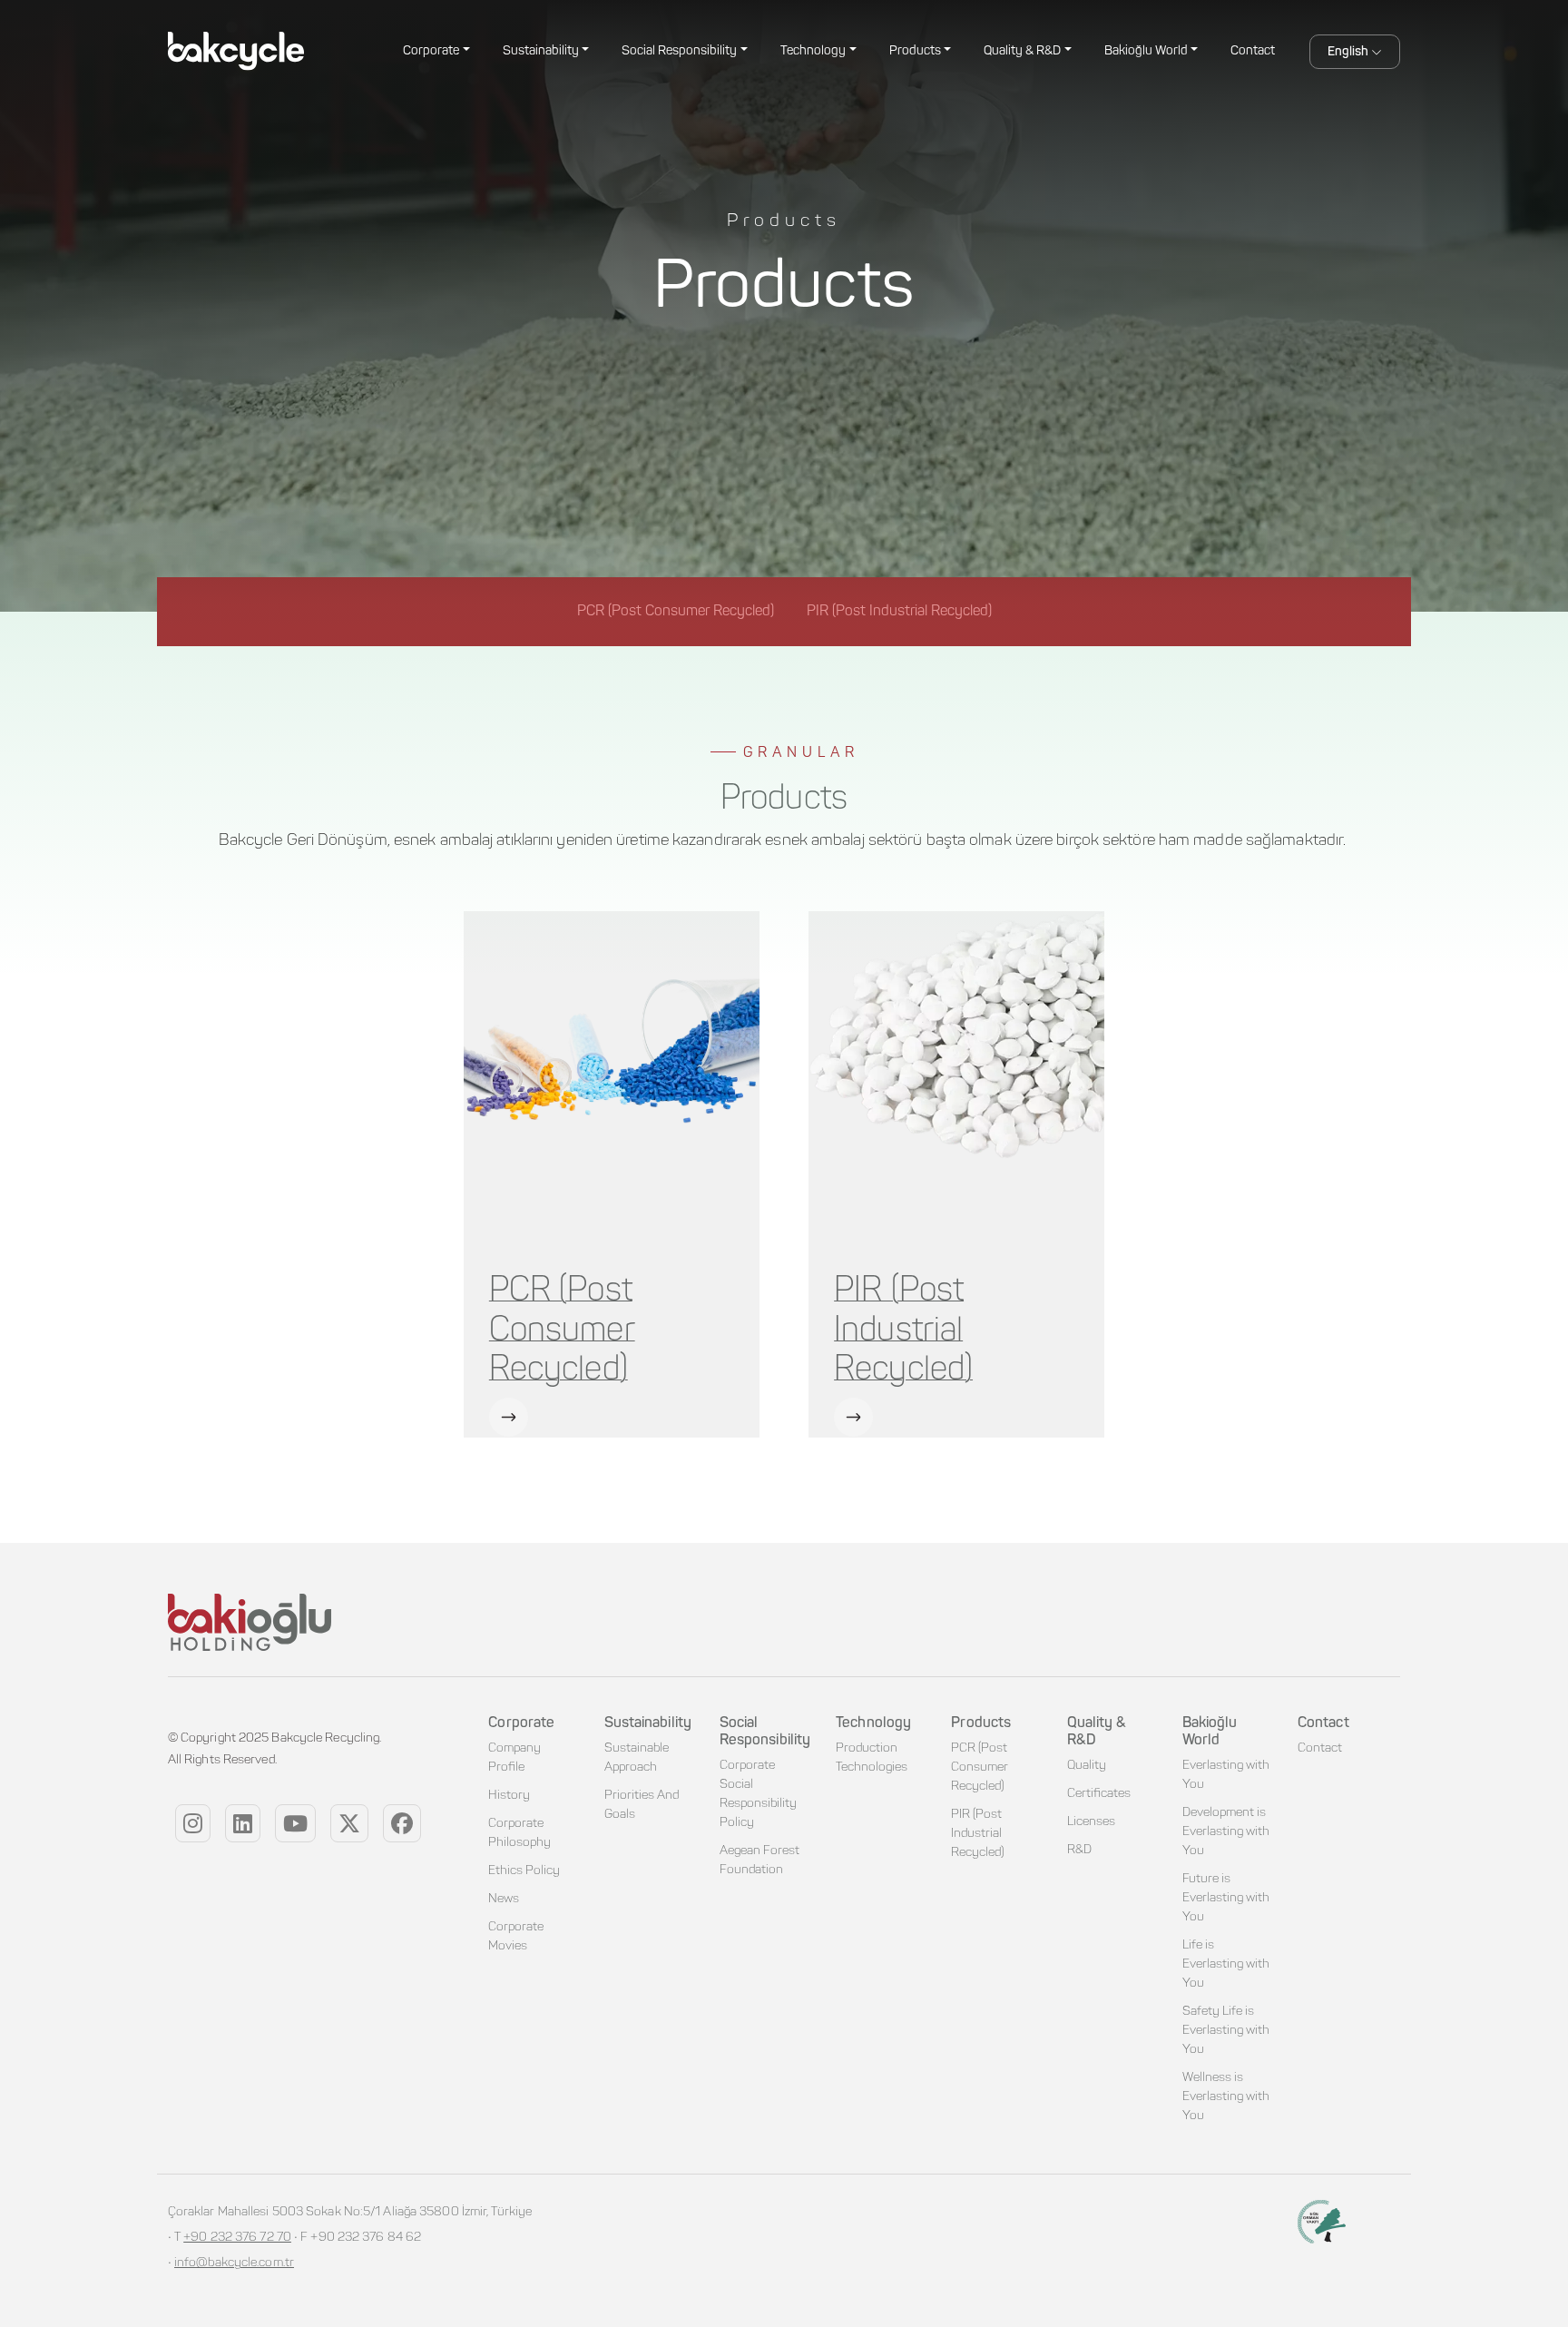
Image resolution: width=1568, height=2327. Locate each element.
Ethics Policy (524, 1871)
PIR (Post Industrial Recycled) (903, 1330)
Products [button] (915, 51)
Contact (1253, 51)
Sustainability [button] (541, 51)
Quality (1087, 1766)
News (504, 1900)
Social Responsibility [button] (679, 51)
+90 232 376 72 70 (237, 2238)
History (509, 1796)
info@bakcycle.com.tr (234, 2263)
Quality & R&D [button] (1022, 51)
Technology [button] (813, 51)
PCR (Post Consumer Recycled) (562, 1330)
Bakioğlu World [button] (1146, 51)
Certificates (1099, 1794)
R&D (1079, 1851)
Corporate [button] (431, 51)
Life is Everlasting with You (1226, 1965)
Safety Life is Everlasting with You (1226, 2031)
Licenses (1091, 1822)
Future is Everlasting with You (1226, 1899)
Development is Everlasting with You (1226, 1832)
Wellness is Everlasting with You (1226, 2097)
